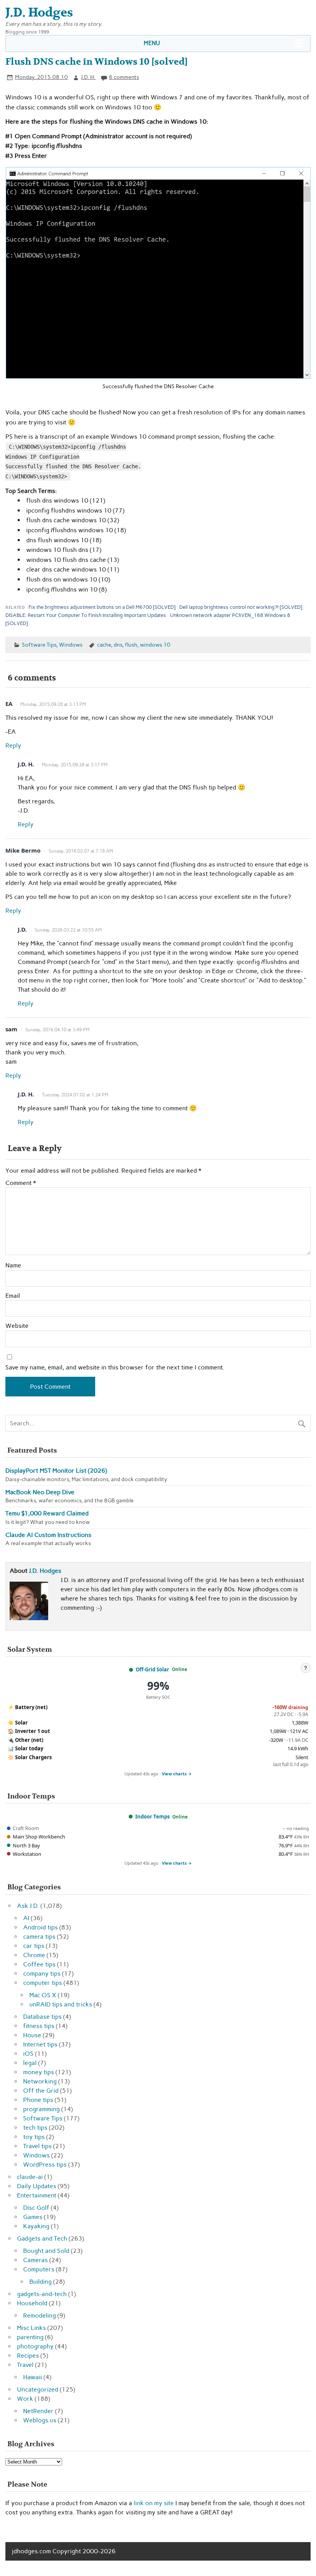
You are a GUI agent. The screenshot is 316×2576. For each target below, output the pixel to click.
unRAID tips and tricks (61, 2004)
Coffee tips (39, 1964)
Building (40, 2282)
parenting (30, 2337)
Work (25, 2399)
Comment (21, 1183)
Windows (71, 645)
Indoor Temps (152, 1817)
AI (26, 1918)
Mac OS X (43, 1995)
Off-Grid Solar (152, 1669)
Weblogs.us (40, 2420)
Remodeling (39, 2315)
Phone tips (38, 2100)
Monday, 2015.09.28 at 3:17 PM (75, 765)
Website (17, 1326)
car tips (34, 1946)
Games (33, 2217)
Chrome (34, 1955)
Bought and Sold (46, 2251)
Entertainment (37, 2195)
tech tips (35, 2128)
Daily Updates (37, 2186)
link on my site (154, 2503)
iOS (28, 2054)
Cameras (35, 2260)
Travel (25, 2365)
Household (32, 2303)
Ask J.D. (28, 1906)
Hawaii (33, 2377)
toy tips (34, 2137)
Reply (13, 745)
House (32, 2035)
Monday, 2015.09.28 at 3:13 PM (53, 704)
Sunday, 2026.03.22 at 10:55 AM (68, 930)
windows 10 (155, 645)
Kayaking (36, 2226)
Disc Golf (36, 2208)
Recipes (28, 2356)
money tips (39, 2072)
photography (35, 2346)
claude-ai (30, 2177)
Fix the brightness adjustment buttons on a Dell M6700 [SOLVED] (102, 607)
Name (13, 1265)
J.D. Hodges (45, 1571)
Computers (39, 2269)
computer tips (43, 1983)
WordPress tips (45, 2165)
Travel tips (37, 2146)
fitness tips (39, 2026)
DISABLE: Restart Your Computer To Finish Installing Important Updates (86, 615)
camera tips (39, 1937)
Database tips (42, 2017)
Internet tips (40, 2044)
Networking (40, 2081)
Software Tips (39, 645)
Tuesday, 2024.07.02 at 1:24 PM (75, 1095)
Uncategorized (38, 2389)
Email (13, 1296)
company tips (42, 1973)
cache (104, 645)
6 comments (124, 77)
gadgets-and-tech (42, 2294)
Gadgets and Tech (42, 2238)
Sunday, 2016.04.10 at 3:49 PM (57, 1030)
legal (30, 2063)
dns (118, 645)
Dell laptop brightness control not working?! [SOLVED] (241, 607)
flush (131, 645)
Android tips (40, 1927)
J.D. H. (88, 77)
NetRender (38, 2411)
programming (41, 2109)
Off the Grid (41, 2091)
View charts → (177, 1774)
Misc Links (31, 2328)
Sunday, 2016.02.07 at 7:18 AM (81, 851)
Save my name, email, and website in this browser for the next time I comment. (115, 1368)
